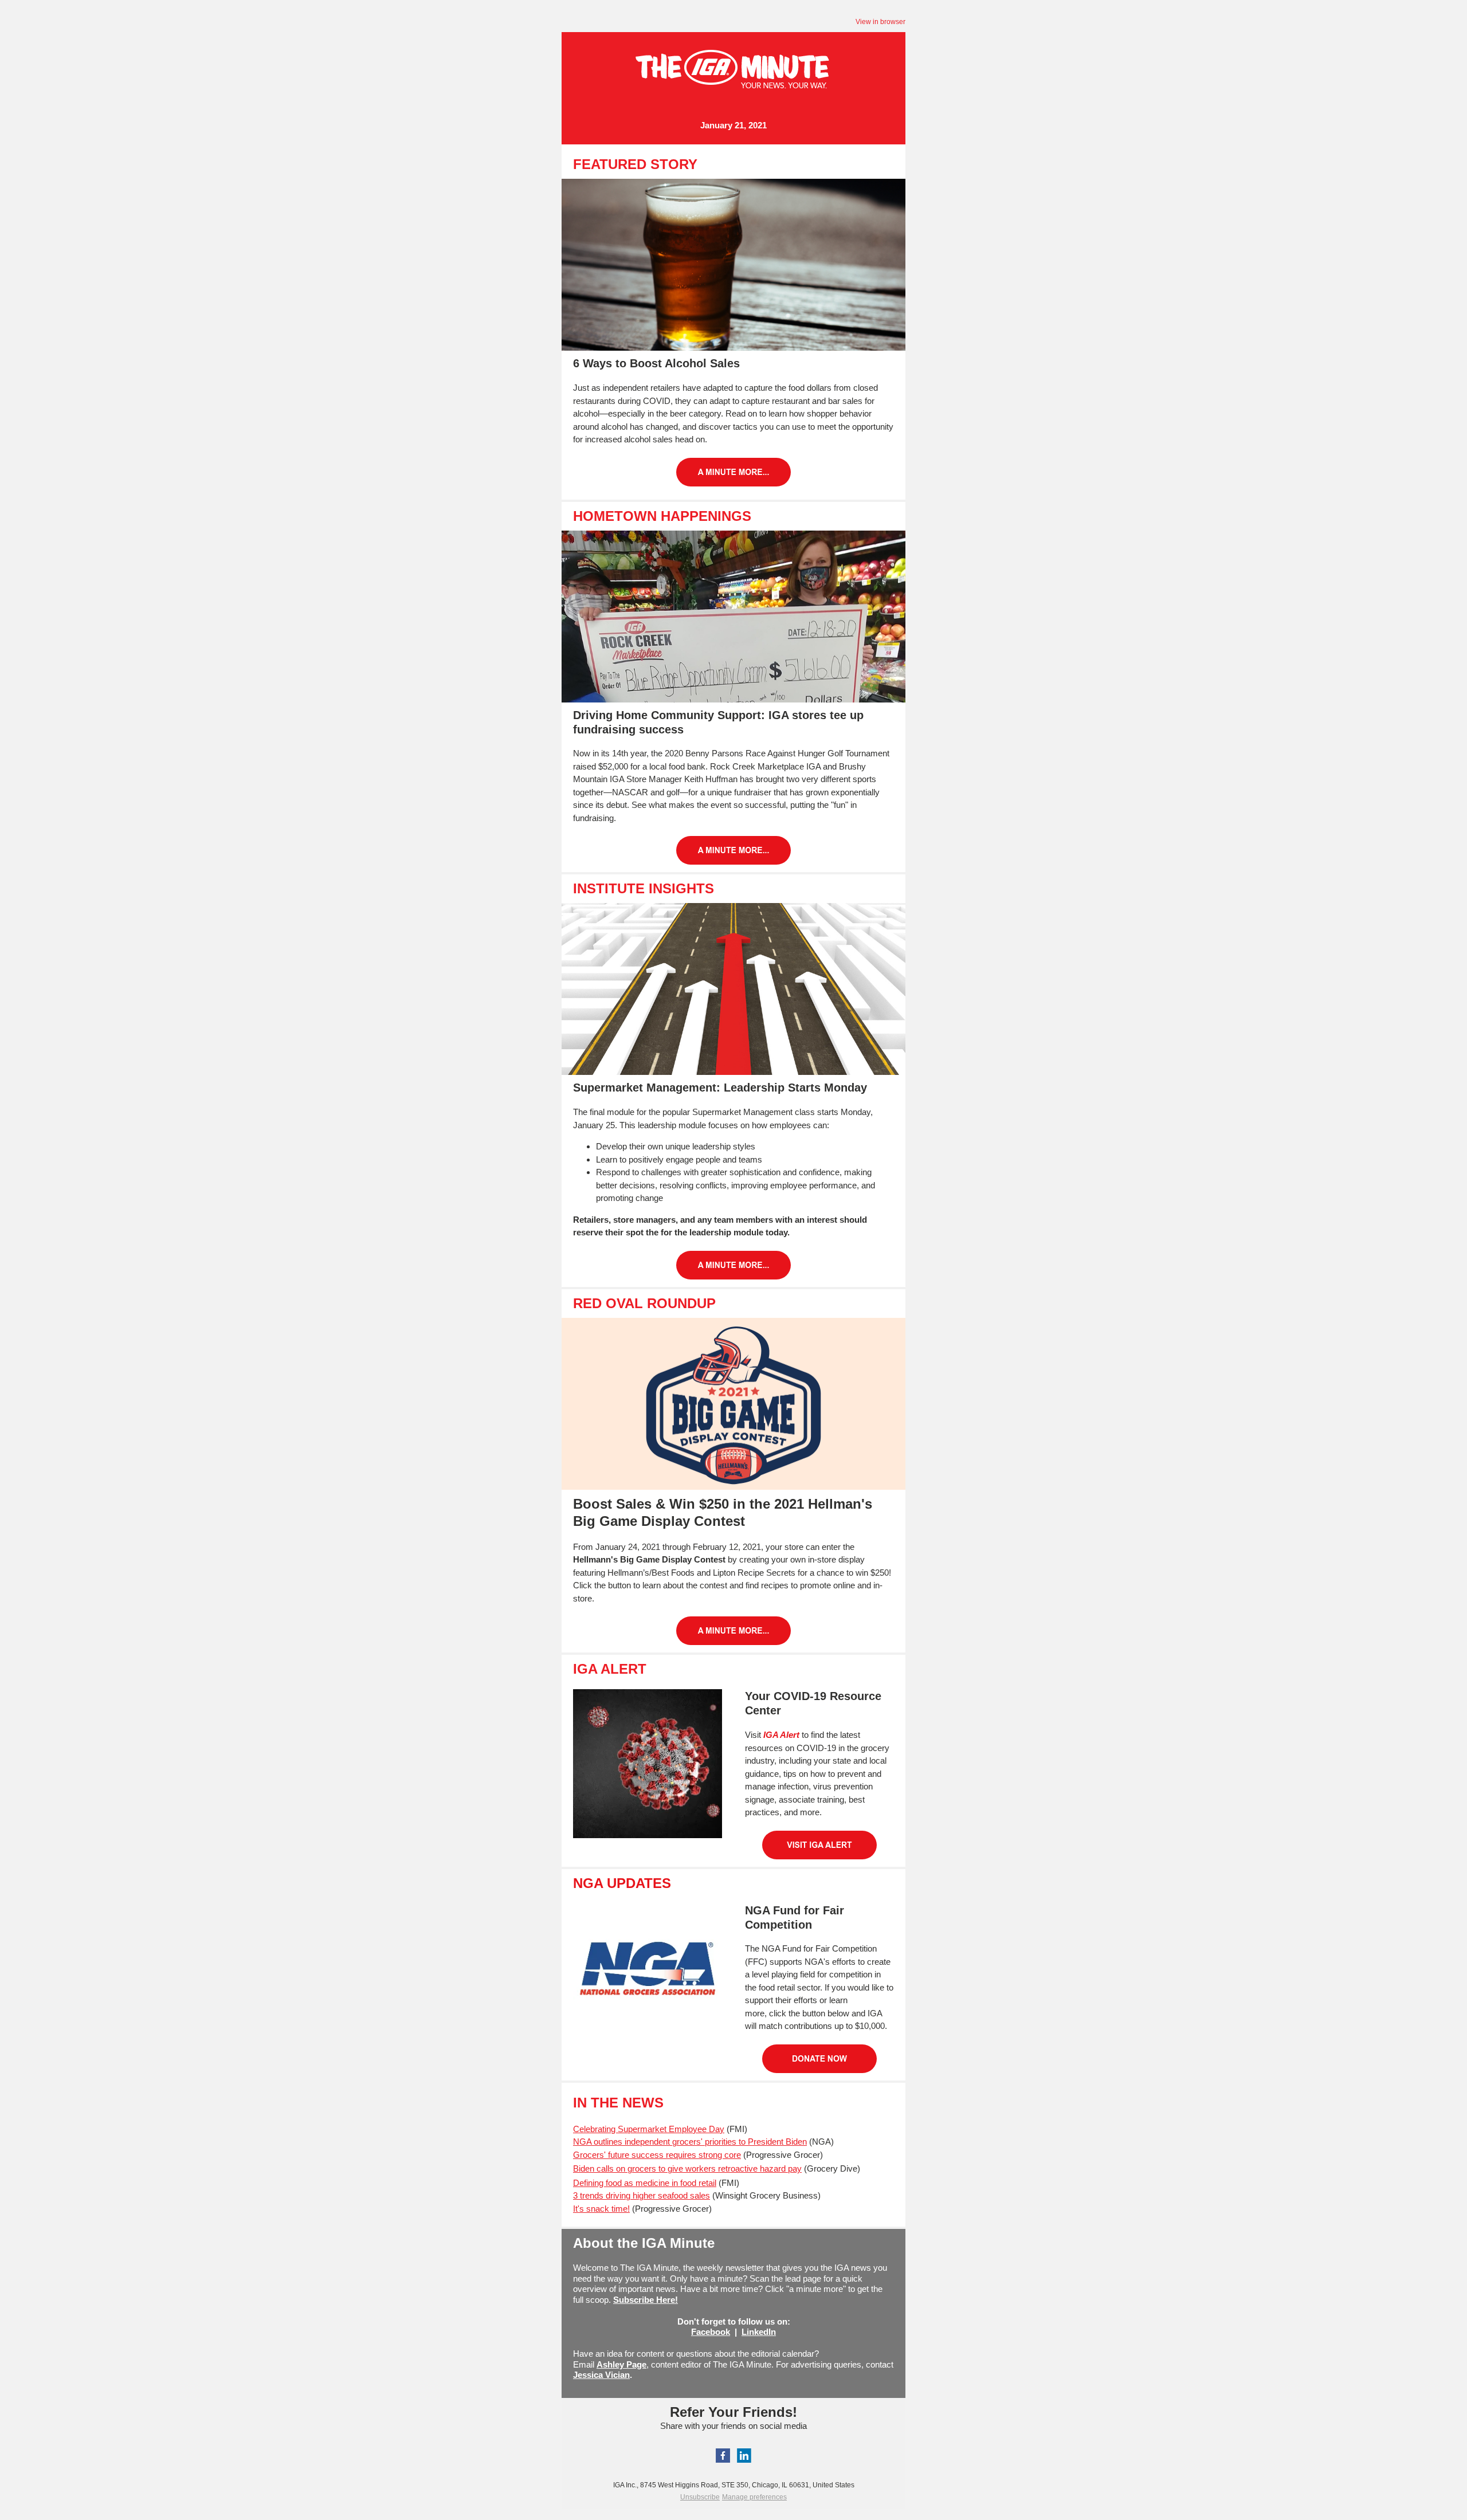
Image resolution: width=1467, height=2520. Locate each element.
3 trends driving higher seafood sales (642, 2195)
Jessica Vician (601, 2375)
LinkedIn (759, 2332)
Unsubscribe (700, 2497)
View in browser (880, 22)
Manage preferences (754, 2497)
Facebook (711, 2332)
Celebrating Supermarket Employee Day (649, 2129)
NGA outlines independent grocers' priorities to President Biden (690, 2142)
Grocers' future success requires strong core (657, 2155)
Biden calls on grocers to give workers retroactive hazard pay (687, 2168)
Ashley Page (621, 2364)
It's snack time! (601, 2209)
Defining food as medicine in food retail (645, 2183)
